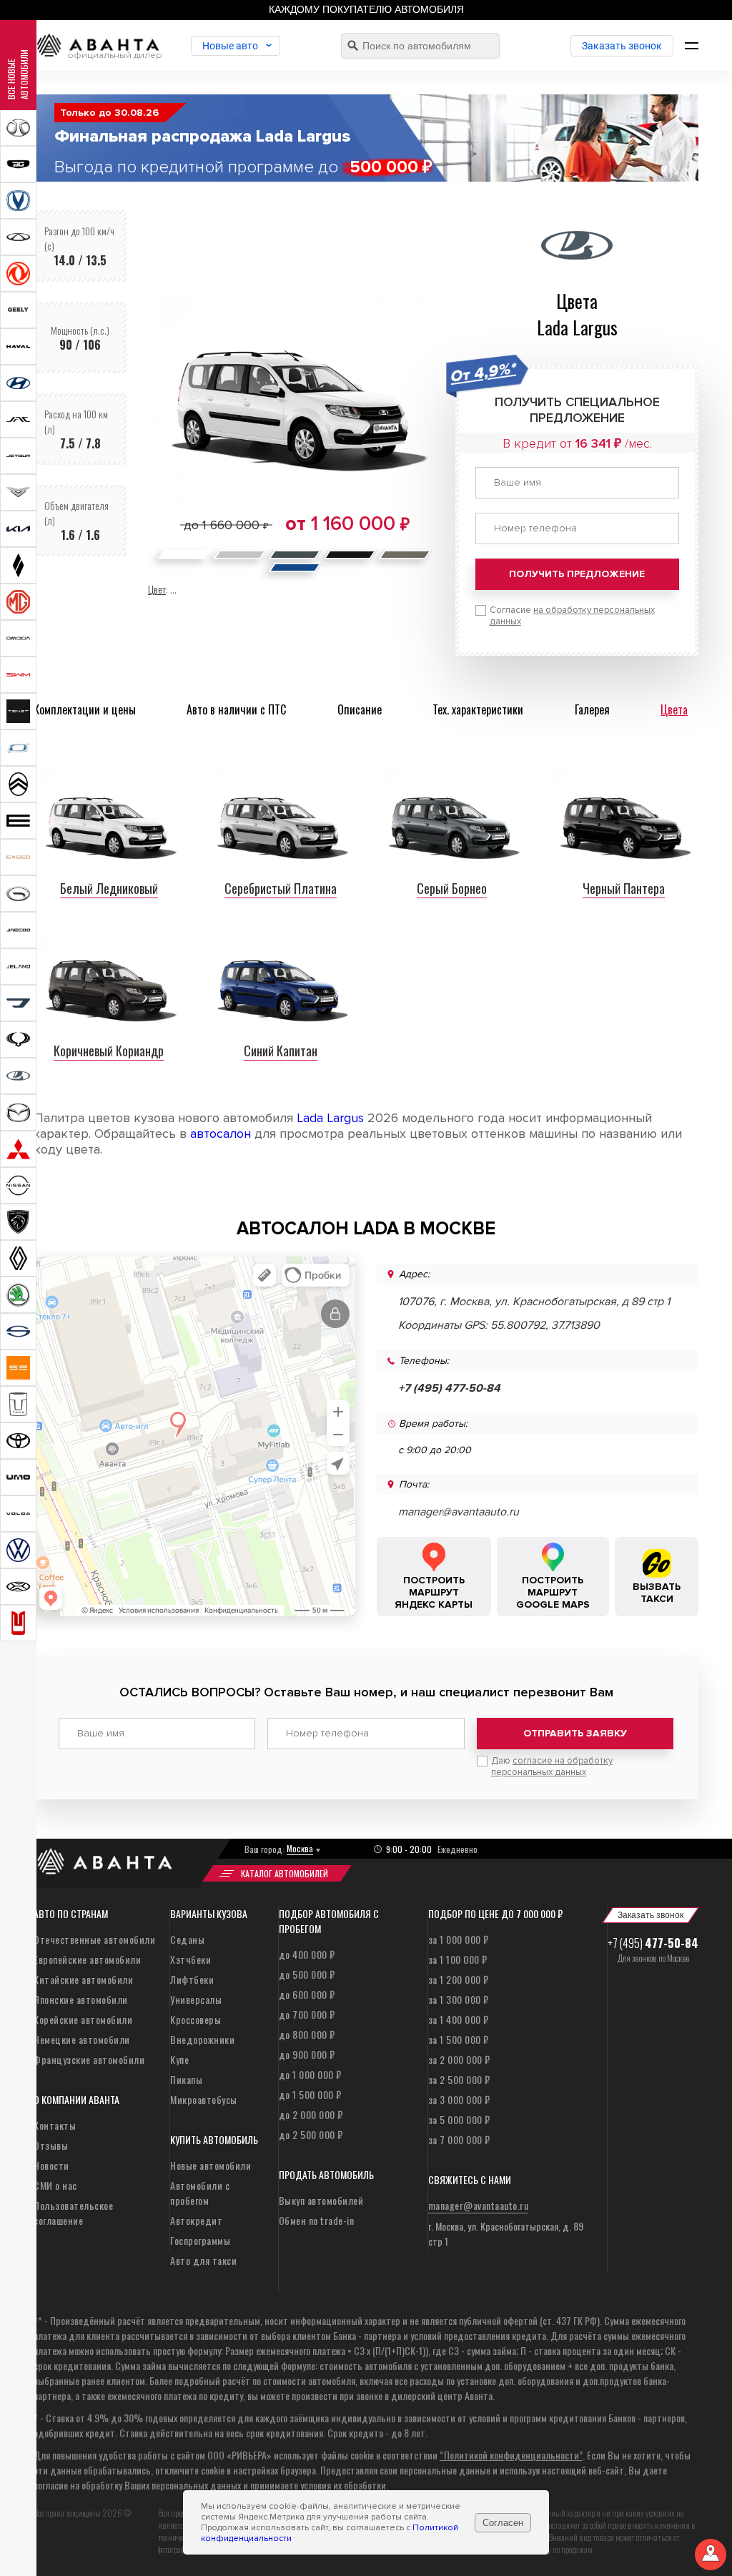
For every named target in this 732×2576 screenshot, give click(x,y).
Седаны (187, 1939)
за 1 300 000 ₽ (459, 1999)
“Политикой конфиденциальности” (511, 2455)
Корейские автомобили (83, 2019)
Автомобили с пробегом (200, 2193)
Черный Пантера (624, 888)
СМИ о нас (55, 2185)
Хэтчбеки (191, 1959)
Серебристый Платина (281, 888)
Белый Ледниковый (109, 888)
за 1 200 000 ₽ (459, 1979)
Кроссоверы (196, 2019)
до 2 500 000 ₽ (311, 2134)
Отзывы (51, 2145)
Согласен (503, 2523)
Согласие (572, 616)
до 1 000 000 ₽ (310, 2074)
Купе (179, 2059)
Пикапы (186, 2079)
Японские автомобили (81, 1999)
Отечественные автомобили (94, 1939)
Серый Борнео (452, 888)
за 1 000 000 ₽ (459, 1939)
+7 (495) (653, 1943)
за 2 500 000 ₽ (459, 2079)
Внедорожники (202, 2039)
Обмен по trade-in (317, 2220)
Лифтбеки (192, 1979)
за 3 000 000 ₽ (459, 2099)
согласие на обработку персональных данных (552, 1766)
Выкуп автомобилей (321, 2200)
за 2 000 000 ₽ (459, 2059)
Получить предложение (577, 574)
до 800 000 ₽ (307, 2034)
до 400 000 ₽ (307, 1954)
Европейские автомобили (87, 1959)
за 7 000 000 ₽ (459, 2139)
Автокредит (196, 2220)
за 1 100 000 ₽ (458, 1959)
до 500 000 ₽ (307, 1974)
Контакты (55, 2125)
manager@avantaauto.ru (459, 1512)
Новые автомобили (211, 2165)
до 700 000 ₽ (307, 2014)
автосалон (221, 1134)
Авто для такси (203, 2260)
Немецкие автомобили (82, 2039)
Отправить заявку (575, 1733)
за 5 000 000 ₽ (459, 2119)
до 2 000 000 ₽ (311, 2114)
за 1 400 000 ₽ (459, 2019)
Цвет (157, 589)
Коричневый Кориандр (109, 1051)
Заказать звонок (622, 46)
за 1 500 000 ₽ (459, 2039)
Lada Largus (330, 1118)
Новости (51, 2165)
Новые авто (230, 46)
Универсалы (196, 1999)
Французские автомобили (89, 2059)
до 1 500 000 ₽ (310, 2094)
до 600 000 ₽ (307, 1994)
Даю (552, 1766)
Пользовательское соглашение (73, 2213)
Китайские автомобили (83, 1979)
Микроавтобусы (204, 2099)
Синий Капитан (281, 1051)
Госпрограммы (200, 2240)
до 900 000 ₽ (307, 2054)
